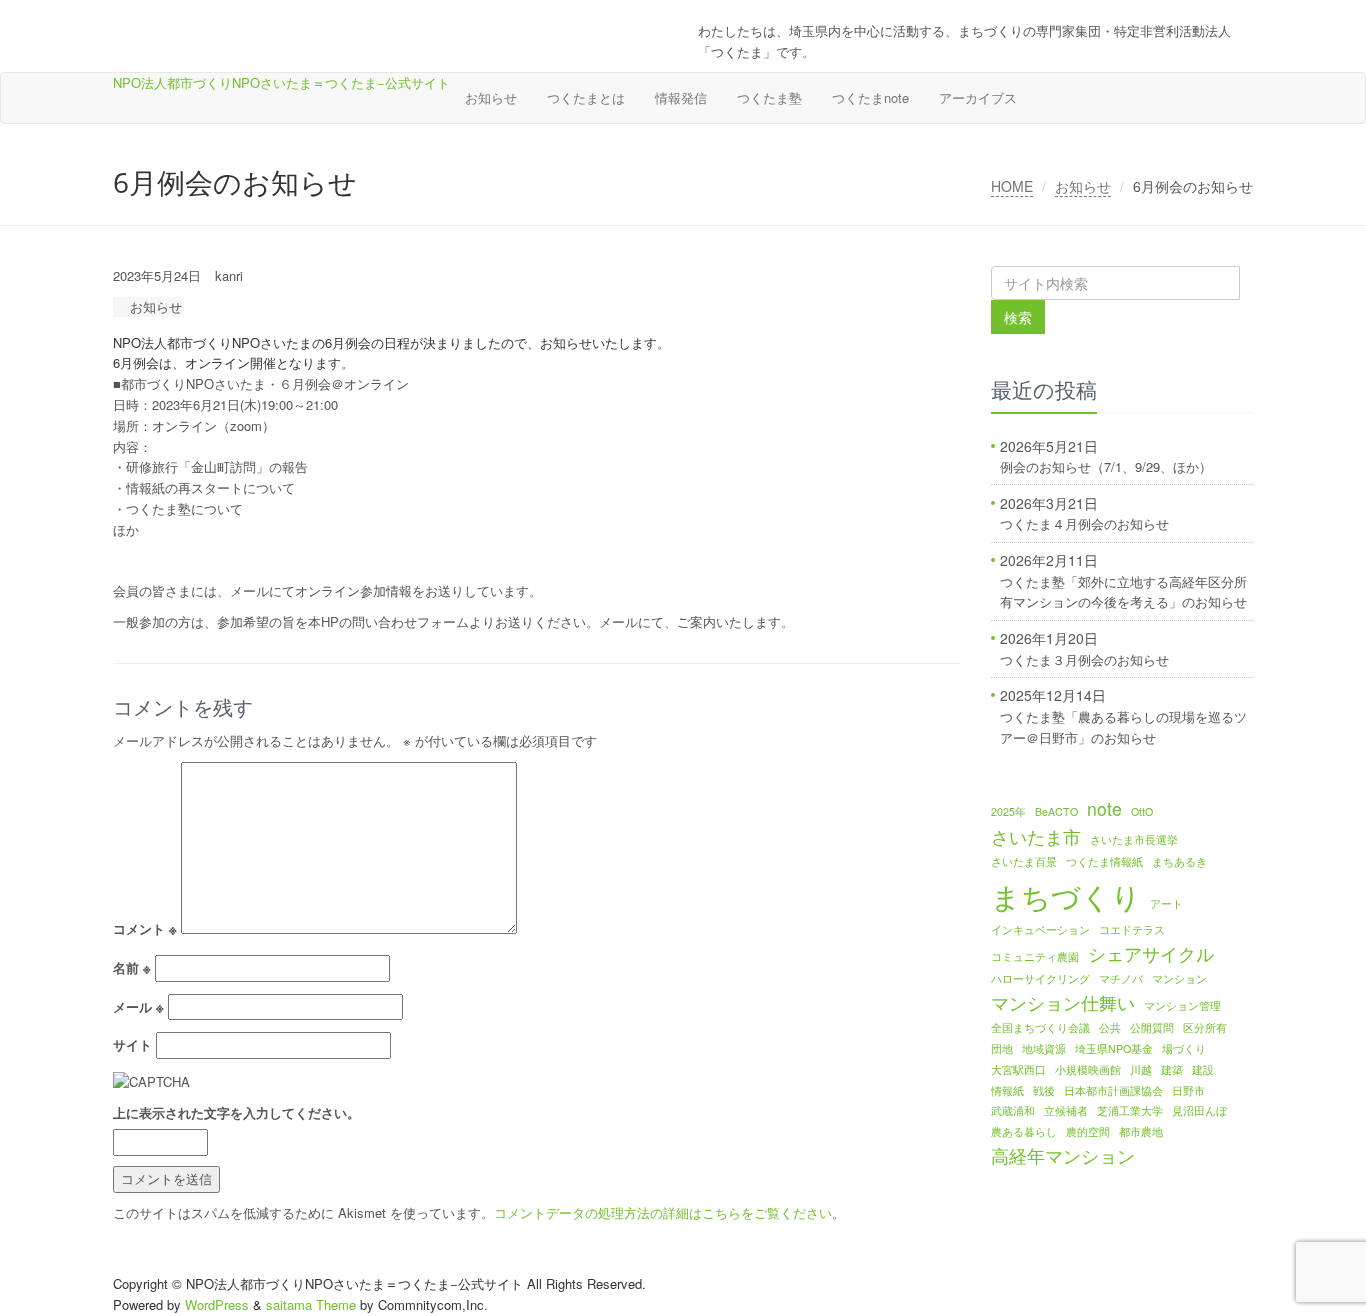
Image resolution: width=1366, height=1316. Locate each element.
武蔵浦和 (1013, 1110)
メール (138, 1006)
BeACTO (1056, 811)
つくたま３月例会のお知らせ (1084, 659)
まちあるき (1179, 861)
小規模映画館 (1088, 1069)
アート (1166, 903)
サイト (132, 1044)
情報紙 (1007, 1090)
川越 (1141, 1069)
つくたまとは (586, 97)
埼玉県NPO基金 (1114, 1048)
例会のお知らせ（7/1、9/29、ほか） (1106, 466)
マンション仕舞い (1063, 1002)
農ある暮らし (1024, 1131)
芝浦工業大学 (1130, 1110)
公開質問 (1152, 1027)
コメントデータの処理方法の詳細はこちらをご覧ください (663, 1212)
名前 (132, 967)
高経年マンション (1063, 1155)
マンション (1179, 978)
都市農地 (1141, 1131)
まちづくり (1066, 895)
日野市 (1188, 1090)
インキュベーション (1040, 929)
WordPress (217, 1304)
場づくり (1184, 1048)
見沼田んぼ (1199, 1110)
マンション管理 (1182, 1005)
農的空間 (1088, 1131)
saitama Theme (311, 1304)
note (1104, 808)
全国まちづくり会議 (1040, 1027)
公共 (1110, 1027)
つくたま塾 (769, 97)
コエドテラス (1132, 929)
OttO (1142, 811)
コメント (145, 928)
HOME (1012, 186)
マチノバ (1121, 978)
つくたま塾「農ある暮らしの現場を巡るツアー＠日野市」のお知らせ (1123, 727)
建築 (1172, 1069)
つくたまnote (870, 97)
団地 (1002, 1048)
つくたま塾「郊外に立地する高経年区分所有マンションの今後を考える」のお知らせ (1123, 592)
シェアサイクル (1151, 953)
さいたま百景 (1024, 861)
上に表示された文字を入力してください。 (236, 1112)
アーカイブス (978, 97)
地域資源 (1044, 1048)
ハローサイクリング (1040, 978)
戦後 (1044, 1090)
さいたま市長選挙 (1134, 839)
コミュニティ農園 (1035, 956)
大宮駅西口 (1018, 1069)
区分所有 (1205, 1027)
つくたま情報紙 (1104, 861)
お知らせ (491, 97)
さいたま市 (1036, 836)
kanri (229, 275)
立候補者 (1066, 1110)
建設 (1203, 1069)
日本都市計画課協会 (1113, 1090)
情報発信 (681, 97)
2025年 (1008, 811)
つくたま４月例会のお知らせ (1084, 523)
